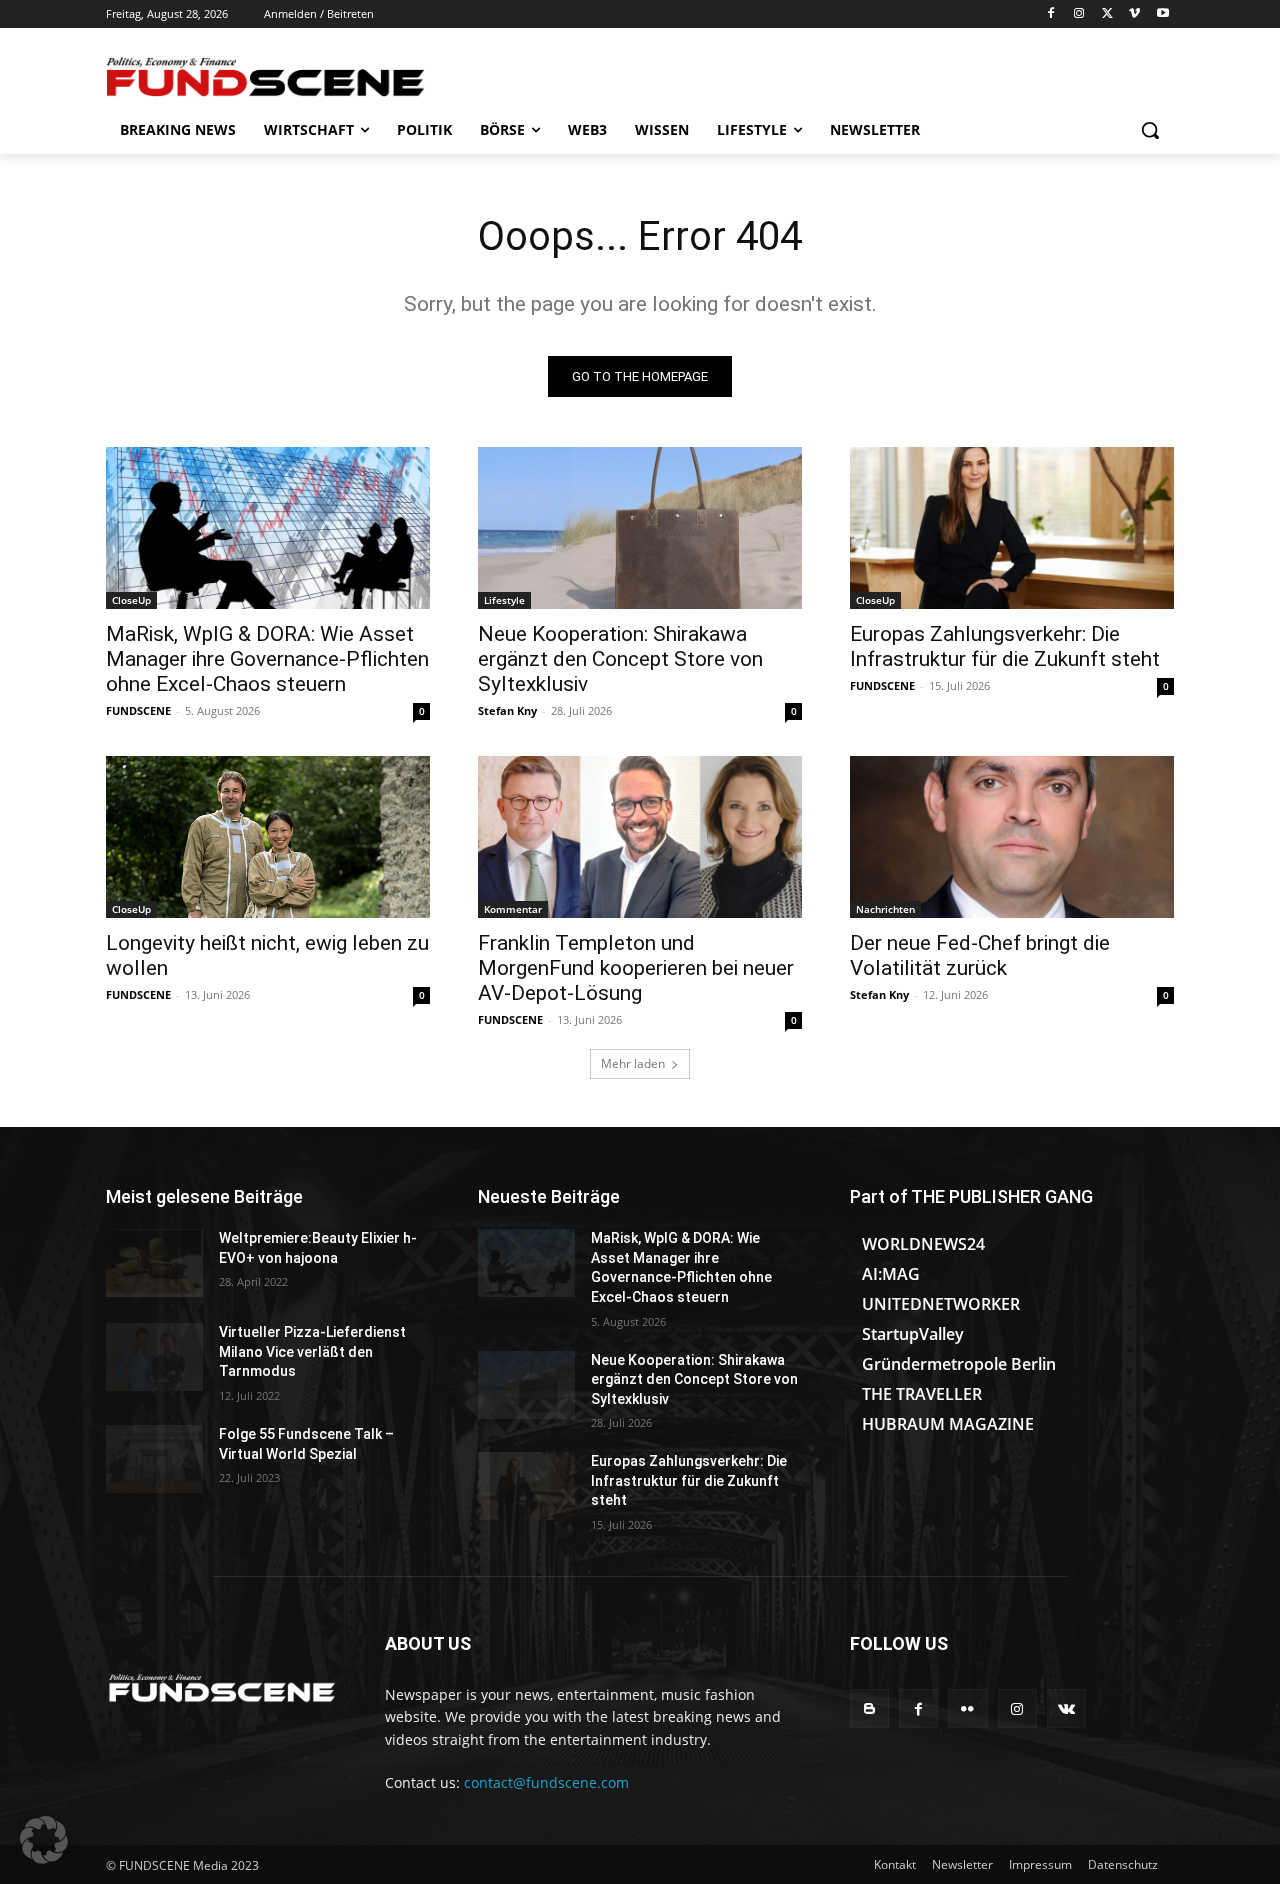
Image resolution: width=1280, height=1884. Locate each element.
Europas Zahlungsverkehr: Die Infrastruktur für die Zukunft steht (1005, 646)
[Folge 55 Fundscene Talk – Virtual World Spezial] (154, 1459)
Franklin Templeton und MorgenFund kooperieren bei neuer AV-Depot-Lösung (636, 968)
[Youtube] (1162, 14)
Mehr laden (633, 1063)
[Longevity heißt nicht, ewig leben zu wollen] (268, 837)
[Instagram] (1079, 14)
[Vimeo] (1134, 14)
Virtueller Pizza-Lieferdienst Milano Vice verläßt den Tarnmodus (312, 1351)
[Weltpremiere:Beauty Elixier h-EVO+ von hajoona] (154, 1263)
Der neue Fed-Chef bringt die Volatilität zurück (980, 955)
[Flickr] (967, 1708)
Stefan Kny (507, 710)
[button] (1150, 130)
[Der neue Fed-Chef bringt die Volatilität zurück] (1012, 837)
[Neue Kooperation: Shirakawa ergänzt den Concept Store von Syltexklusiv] (640, 528)
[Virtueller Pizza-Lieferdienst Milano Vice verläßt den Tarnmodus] (154, 1357)
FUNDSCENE (138, 710)
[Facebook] (1051, 14)
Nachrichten (885, 909)
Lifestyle (504, 600)
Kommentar (513, 909)
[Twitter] (1107, 14)
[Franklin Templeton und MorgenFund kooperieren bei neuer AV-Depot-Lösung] (640, 837)
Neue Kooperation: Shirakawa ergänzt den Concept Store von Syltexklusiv (620, 659)
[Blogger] (869, 1708)
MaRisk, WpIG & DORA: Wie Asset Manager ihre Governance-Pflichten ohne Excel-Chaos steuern (267, 659)
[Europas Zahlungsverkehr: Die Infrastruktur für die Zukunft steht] (1012, 528)
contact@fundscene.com (546, 1782)
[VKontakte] (1066, 1708)
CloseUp (131, 600)
